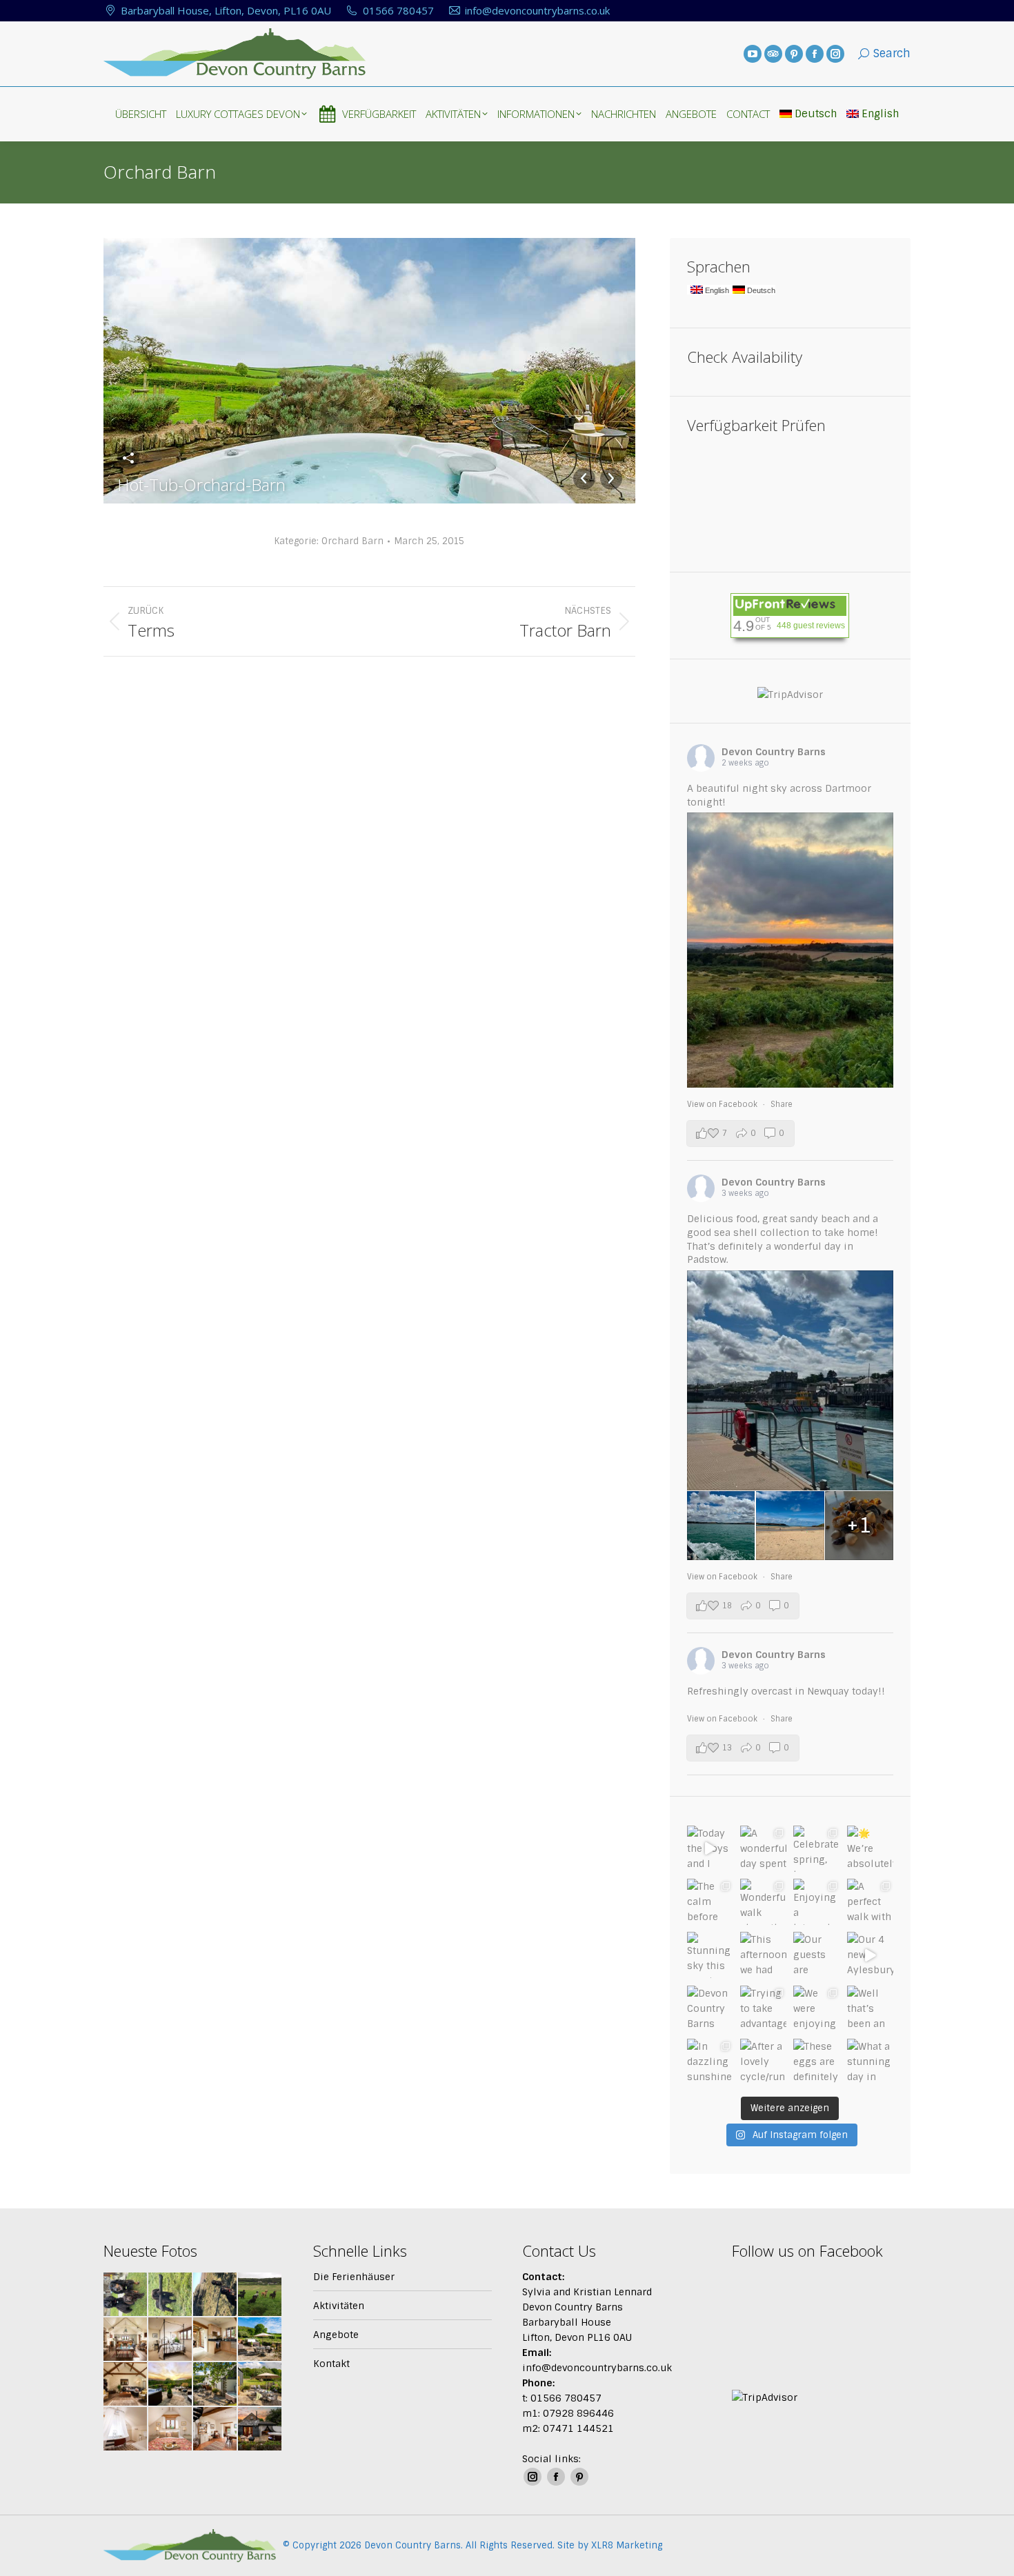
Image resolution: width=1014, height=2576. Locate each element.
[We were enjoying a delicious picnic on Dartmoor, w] (816, 2009)
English (880, 114)
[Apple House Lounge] (126, 2385)
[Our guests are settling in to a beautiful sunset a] (816, 1955)
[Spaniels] (260, 2295)
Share (782, 1104)
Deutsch (816, 114)
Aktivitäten (339, 2306)
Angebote (336, 2335)
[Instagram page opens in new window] (835, 54)
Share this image (128, 458)
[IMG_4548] (216, 2295)
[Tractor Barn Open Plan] (126, 2340)
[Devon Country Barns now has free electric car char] (710, 2009)
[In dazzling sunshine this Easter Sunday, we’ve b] (710, 2062)
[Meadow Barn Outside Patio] (260, 2429)
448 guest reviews (811, 626)
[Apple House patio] (260, 2340)
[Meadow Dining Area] (216, 2429)
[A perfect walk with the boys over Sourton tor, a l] (870, 1902)
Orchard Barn (352, 541)
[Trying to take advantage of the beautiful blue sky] (763, 2009)
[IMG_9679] (126, 2295)
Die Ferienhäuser (354, 2277)
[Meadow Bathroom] (126, 2429)
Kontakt (331, 2364)
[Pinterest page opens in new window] (794, 54)
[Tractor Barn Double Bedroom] (171, 2340)
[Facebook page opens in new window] (815, 54)
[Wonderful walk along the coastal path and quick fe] (763, 1902)
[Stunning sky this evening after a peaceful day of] (710, 1955)
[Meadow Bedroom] (171, 2429)
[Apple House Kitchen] (216, 2340)
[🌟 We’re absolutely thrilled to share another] (870, 1849)
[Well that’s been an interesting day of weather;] (870, 2009)
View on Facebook (723, 1104)
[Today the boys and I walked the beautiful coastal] (710, 1849)
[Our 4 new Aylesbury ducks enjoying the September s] (870, 1955)
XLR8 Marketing (627, 2545)
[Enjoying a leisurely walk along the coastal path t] (816, 1902)
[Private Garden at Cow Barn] (260, 2385)
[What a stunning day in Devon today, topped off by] (870, 2062)
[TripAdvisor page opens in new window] (773, 54)
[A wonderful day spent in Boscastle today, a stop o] (763, 1849)
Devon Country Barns (774, 752)
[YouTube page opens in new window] (753, 54)
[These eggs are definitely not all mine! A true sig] (816, 2062)
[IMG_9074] (171, 2295)
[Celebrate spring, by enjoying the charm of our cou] (816, 1849)
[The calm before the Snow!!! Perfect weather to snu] (710, 1902)
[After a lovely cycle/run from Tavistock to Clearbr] (763, 2062)
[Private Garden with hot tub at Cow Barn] (216, 2385)
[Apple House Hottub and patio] (171, 2385)
